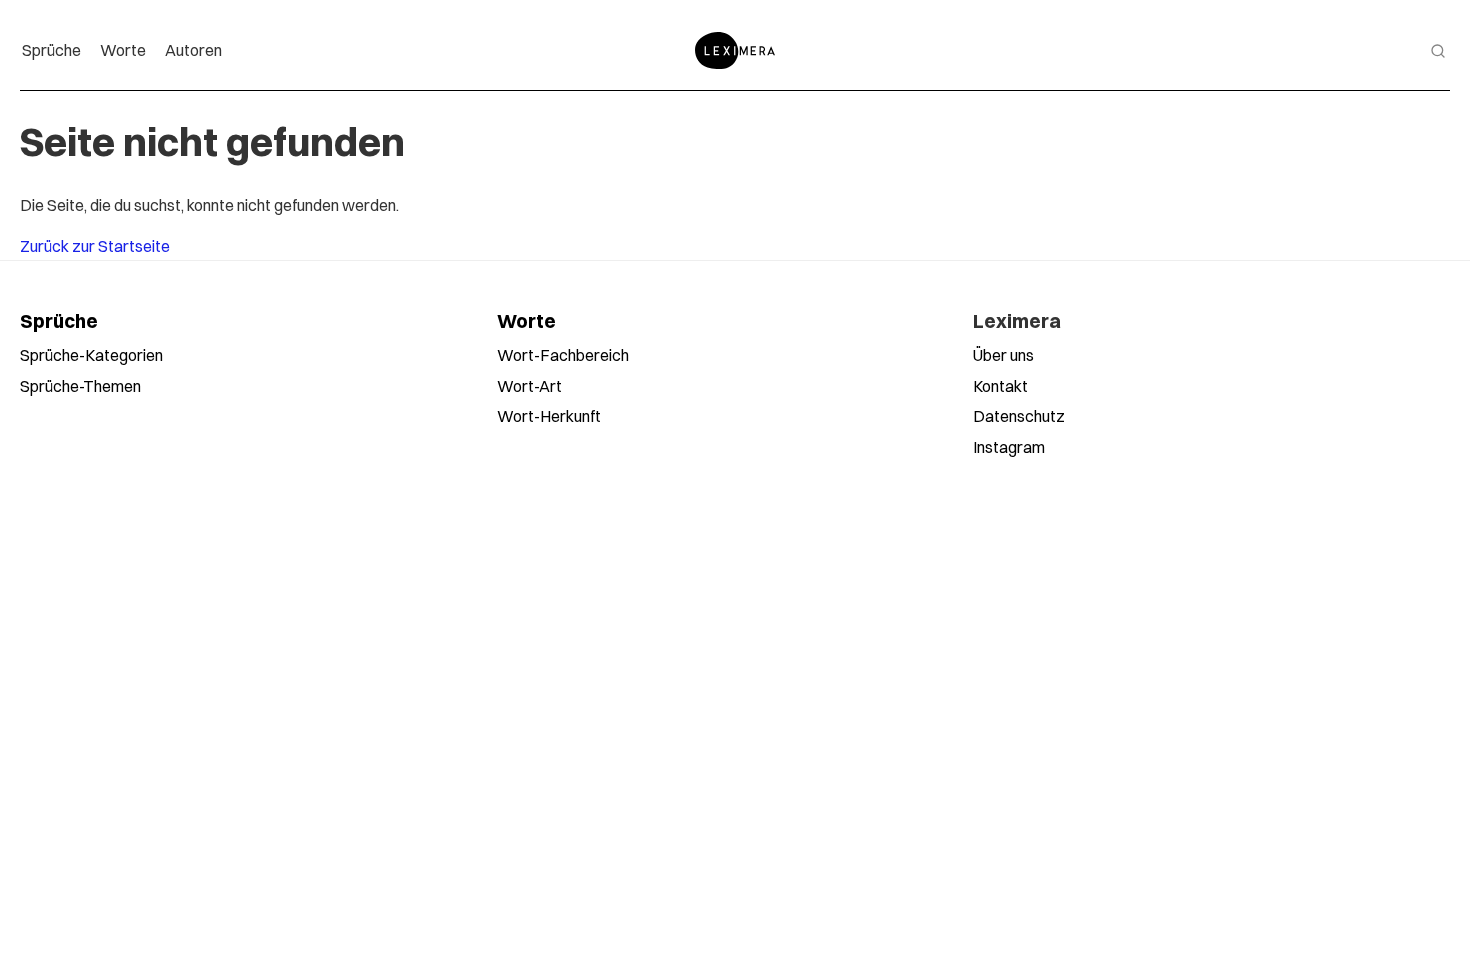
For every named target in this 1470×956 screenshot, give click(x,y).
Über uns (1003, 355)
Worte (526, 321)
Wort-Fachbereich (563, 355)
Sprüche (59, 321)
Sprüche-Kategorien (91, 355)
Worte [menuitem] (123, 50)
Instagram (1009, 447)
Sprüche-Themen (80, 386)
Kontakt (1000, 386)
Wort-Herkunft (549, 416)
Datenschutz (1019, 416)
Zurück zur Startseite (95, 246)
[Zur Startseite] (735, 50)
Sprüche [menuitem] (51, 50)
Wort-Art (529, 386)
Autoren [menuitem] (193, 50)
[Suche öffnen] (1438, 51)
